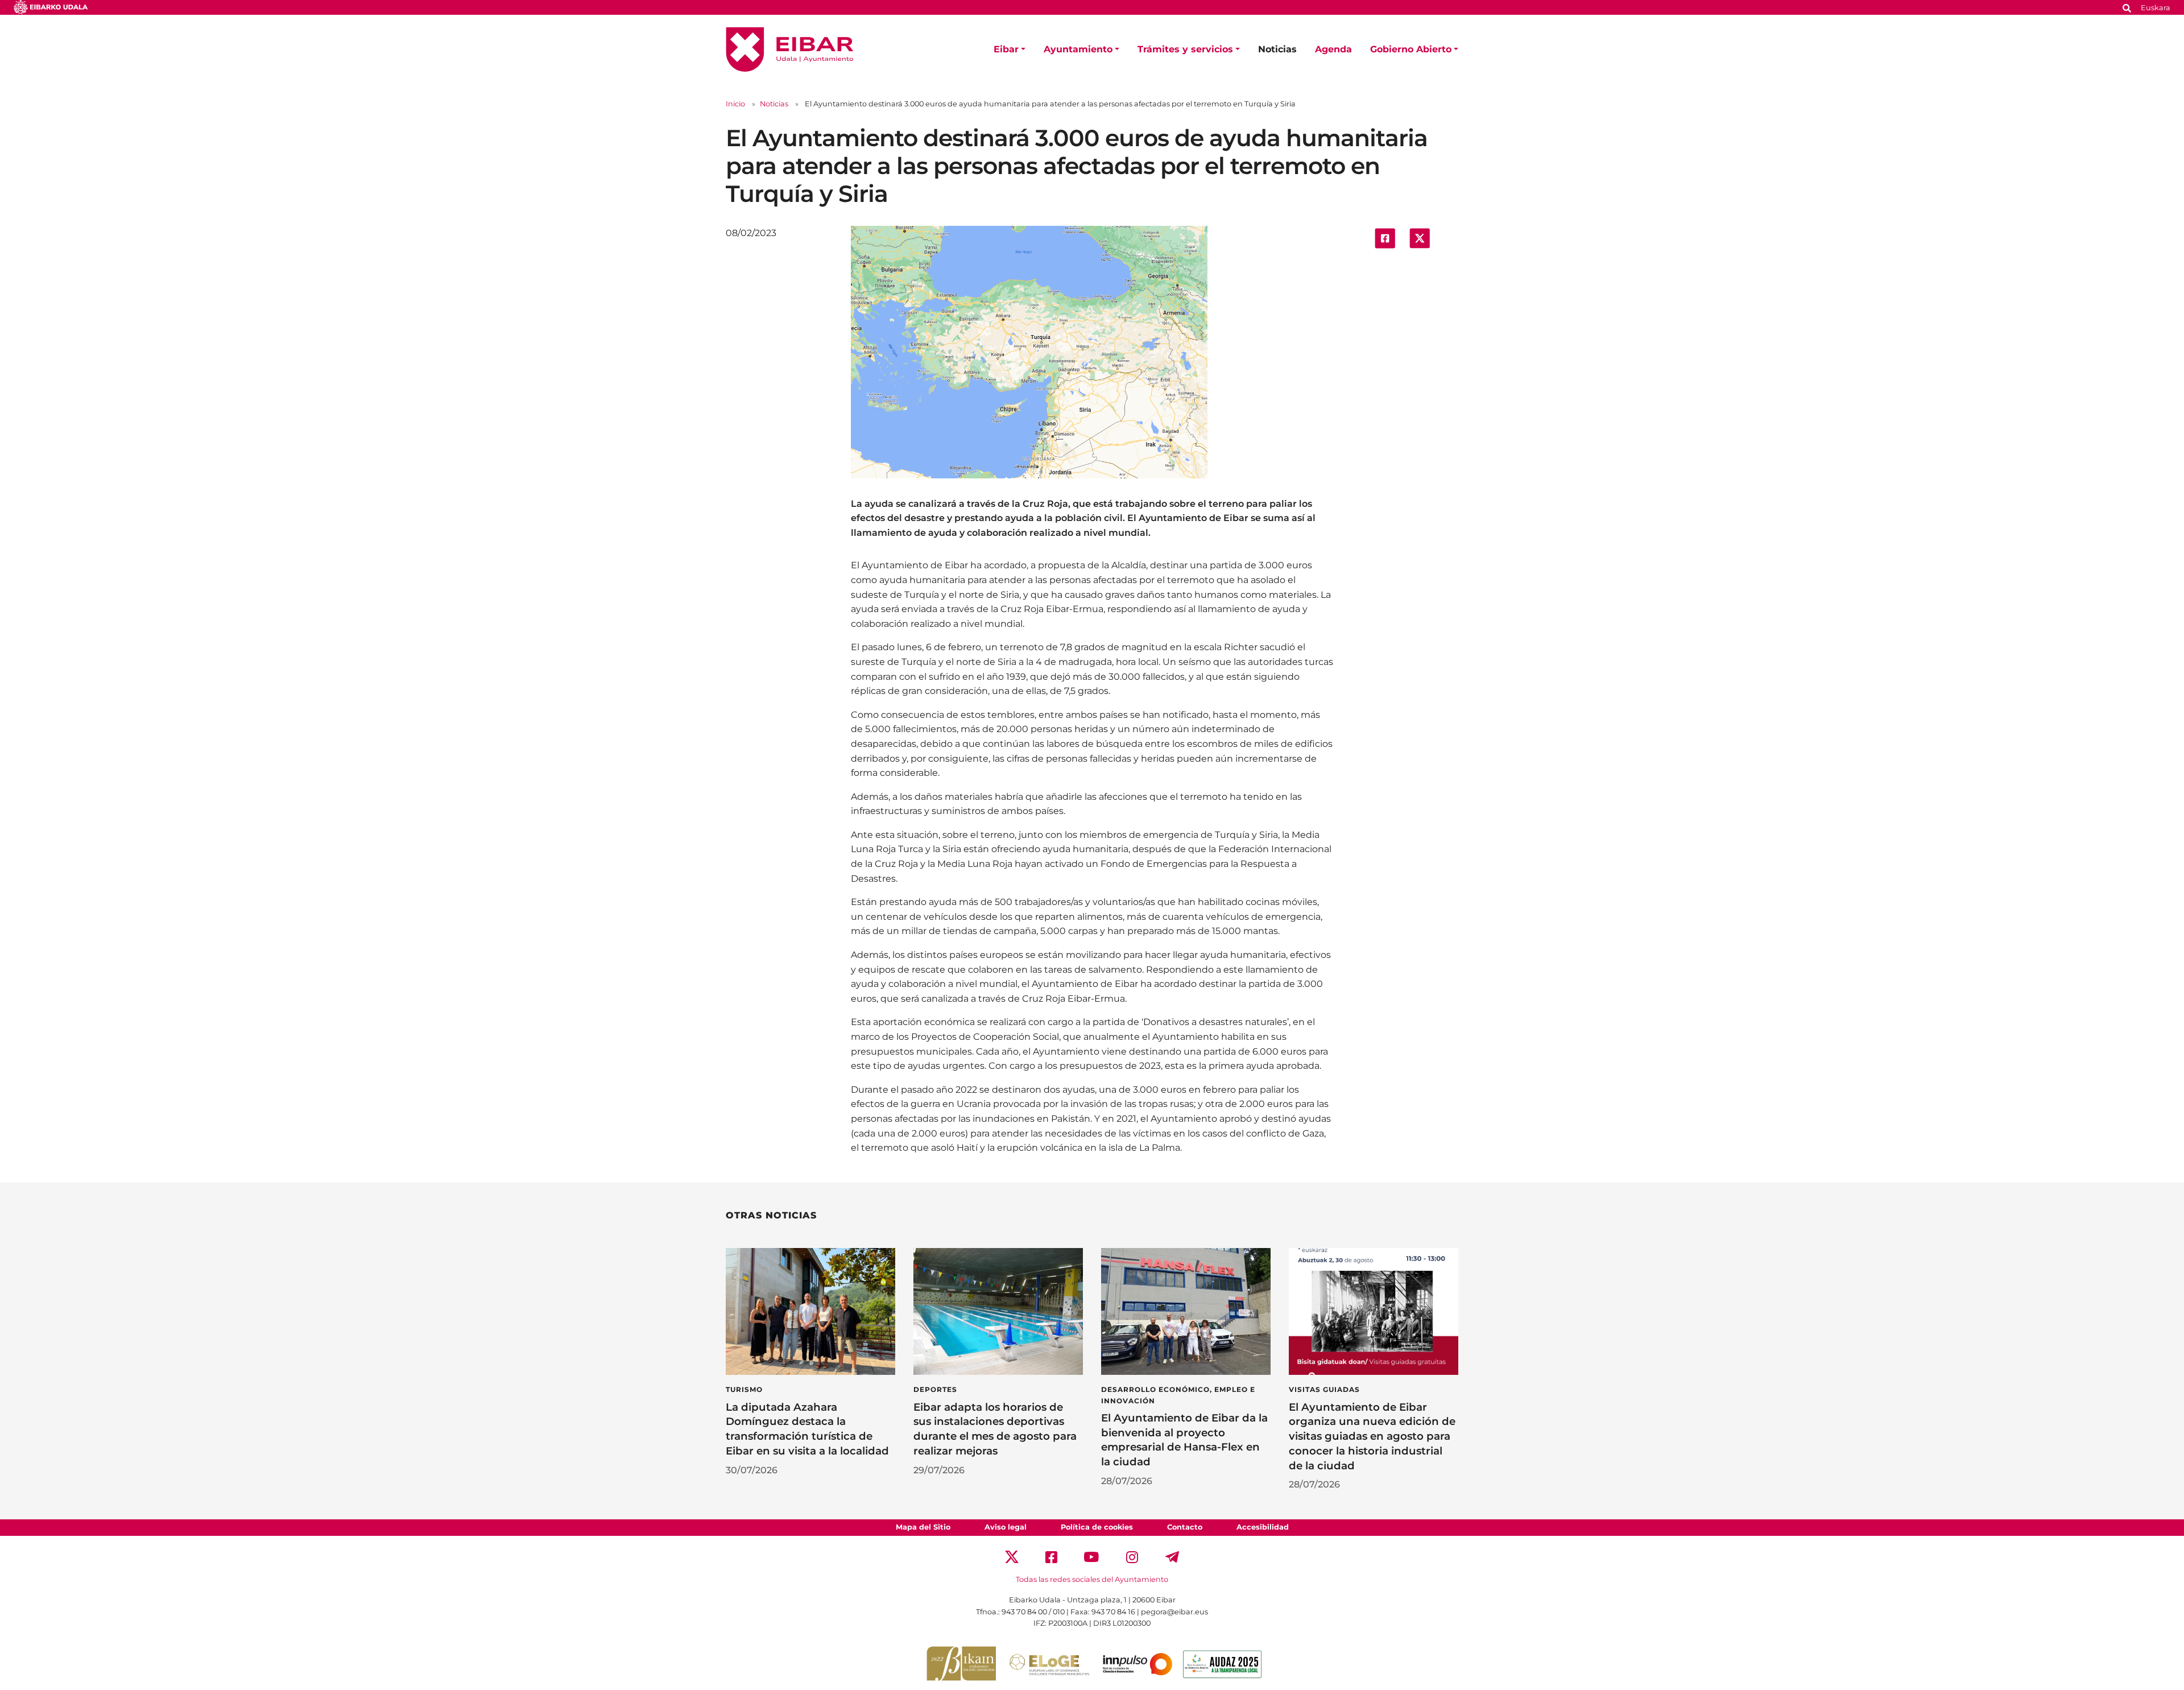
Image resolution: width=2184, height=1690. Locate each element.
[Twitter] (1012, 1557)
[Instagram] (1132, 1557)
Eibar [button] (1006, 49)
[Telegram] (1172, 1557)
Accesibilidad (1263, 1527)
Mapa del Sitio (923, 1527)
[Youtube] (1092, 1557)
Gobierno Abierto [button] (1411, 49)
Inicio (735, 104)
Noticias (1277, 49)
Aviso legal (1006, 1527)
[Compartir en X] (1420, 237)
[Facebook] (1051, 1557)
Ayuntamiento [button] (1078, 49)
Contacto (1185, 1527)
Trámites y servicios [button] (1185, 49)
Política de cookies (1097, 1527)
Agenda (1333, 49)
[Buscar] (2127, 7)
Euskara (2156, 8)
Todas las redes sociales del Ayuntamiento (1092, 1579)
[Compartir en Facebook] (1385, 237)
